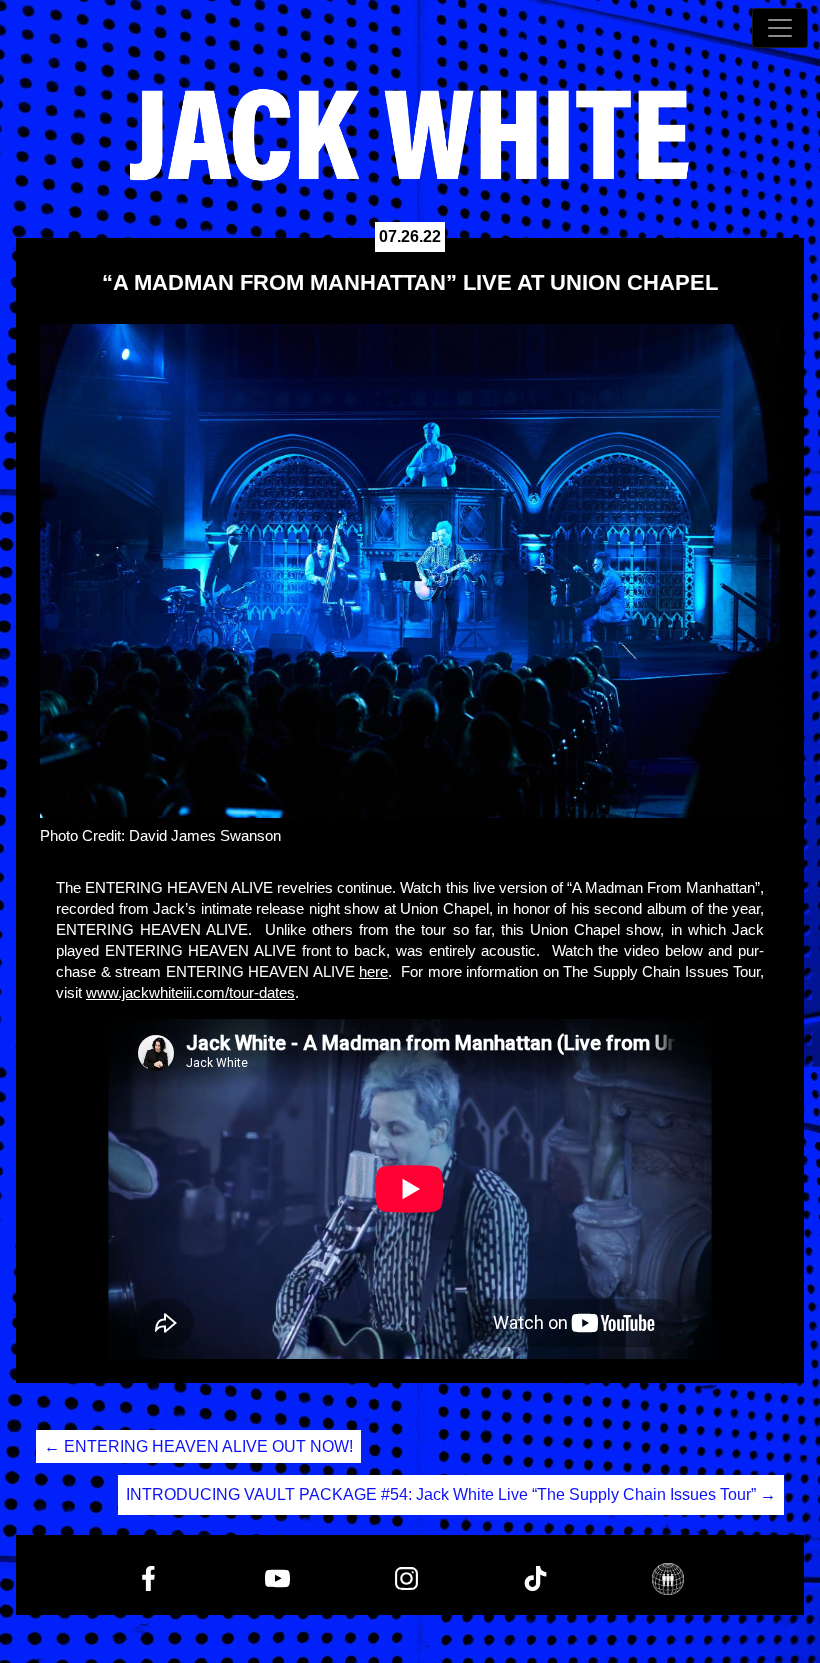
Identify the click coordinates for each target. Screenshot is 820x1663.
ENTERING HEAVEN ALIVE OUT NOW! (198, 1446)
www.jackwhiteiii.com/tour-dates (190, 992)
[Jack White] (410, 135)
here (373, 971)
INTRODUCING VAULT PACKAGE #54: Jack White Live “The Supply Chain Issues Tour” (451, 1494)
